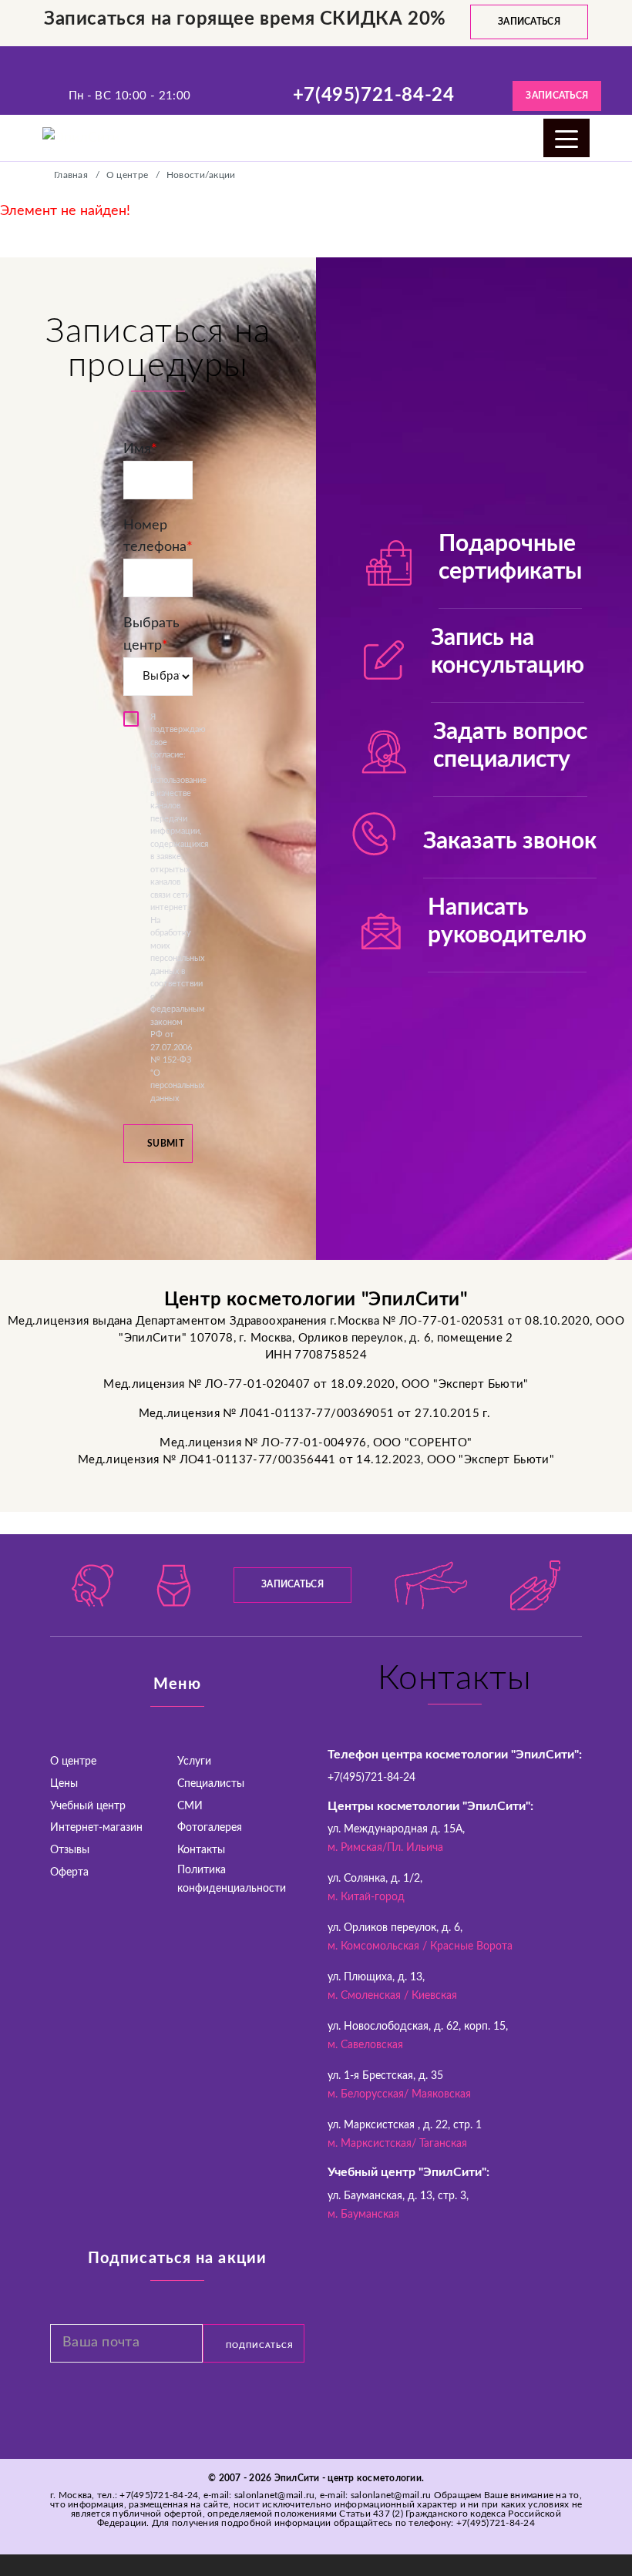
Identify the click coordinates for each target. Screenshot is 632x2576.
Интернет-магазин (96, 1828)
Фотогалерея (210, 1828)
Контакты (201, 1850)
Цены (64, 1784)
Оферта (69, 1872)
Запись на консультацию (508, 652)
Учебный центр (88, 1806)
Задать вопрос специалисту (510, 746)
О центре (73, 1762)
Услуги (194, 1762)
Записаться (529, 22)
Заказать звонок (510, 841)
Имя (140, 449)
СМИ (190, 1806)
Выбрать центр (151, 635)
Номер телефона (158, 537)
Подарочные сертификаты (510, 558)
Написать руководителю (507, 922)
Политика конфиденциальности (232, 1879)
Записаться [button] (557, 96)
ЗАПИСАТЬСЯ (292, 1584)
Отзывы (70, 1850)
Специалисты (211, 1784)
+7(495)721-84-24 (374, 96)
